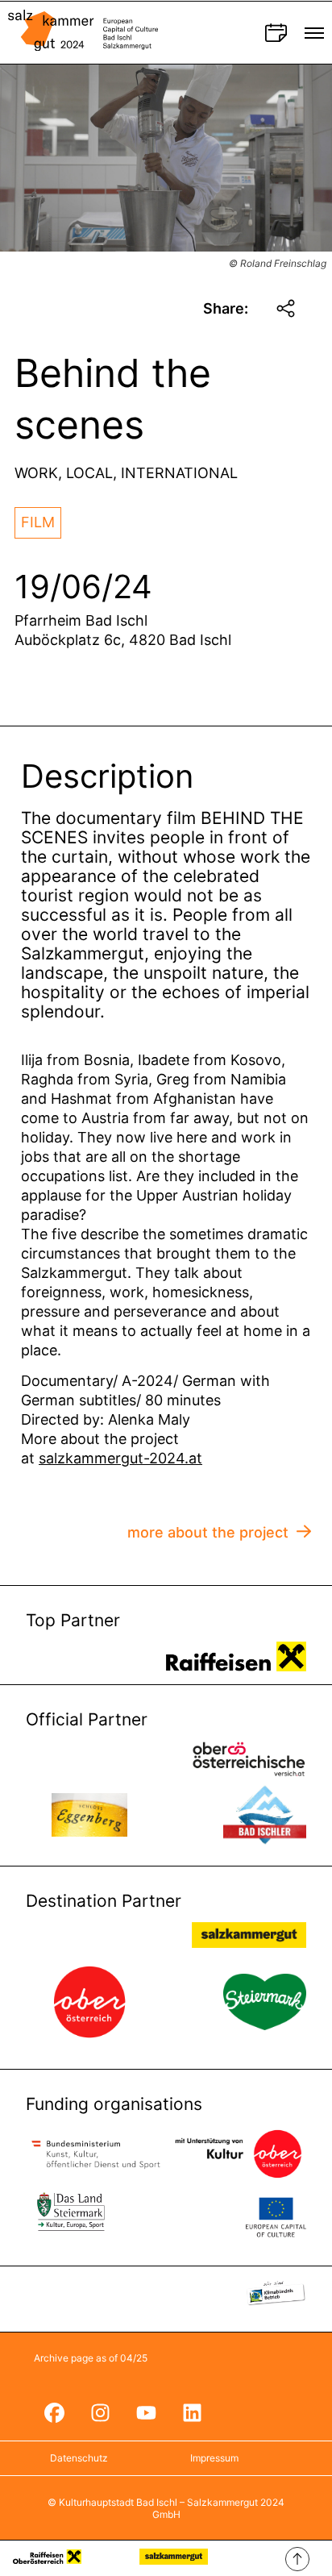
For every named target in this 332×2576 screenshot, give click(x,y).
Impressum (214, 2458)
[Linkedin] (192, 2412)
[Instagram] (100, 2412)
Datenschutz (79, 2458)
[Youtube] (146, 2412)
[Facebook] (54, 2412)
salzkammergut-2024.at (120, 1458)
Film (38, 522)
